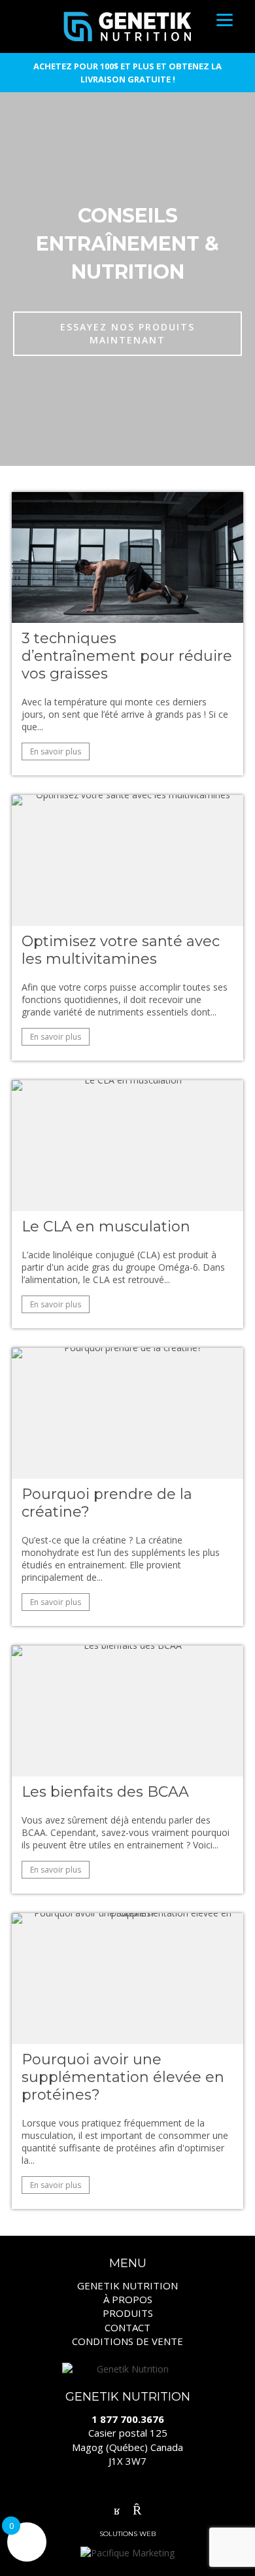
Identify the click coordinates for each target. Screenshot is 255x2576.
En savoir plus (56, 751)
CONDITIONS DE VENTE (127, 2341)
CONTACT (127, 2327)
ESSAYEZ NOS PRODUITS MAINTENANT (127, 333)
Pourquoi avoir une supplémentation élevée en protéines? (123, 2077)
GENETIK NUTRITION (127, 2285)
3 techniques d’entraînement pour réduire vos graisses (127, 656)
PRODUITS (128, 2313)
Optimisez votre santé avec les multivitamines (121, 950)
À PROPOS (128, 2299)
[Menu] (225, 19)
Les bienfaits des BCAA (105, 1792)
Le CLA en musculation (106, 1226)
